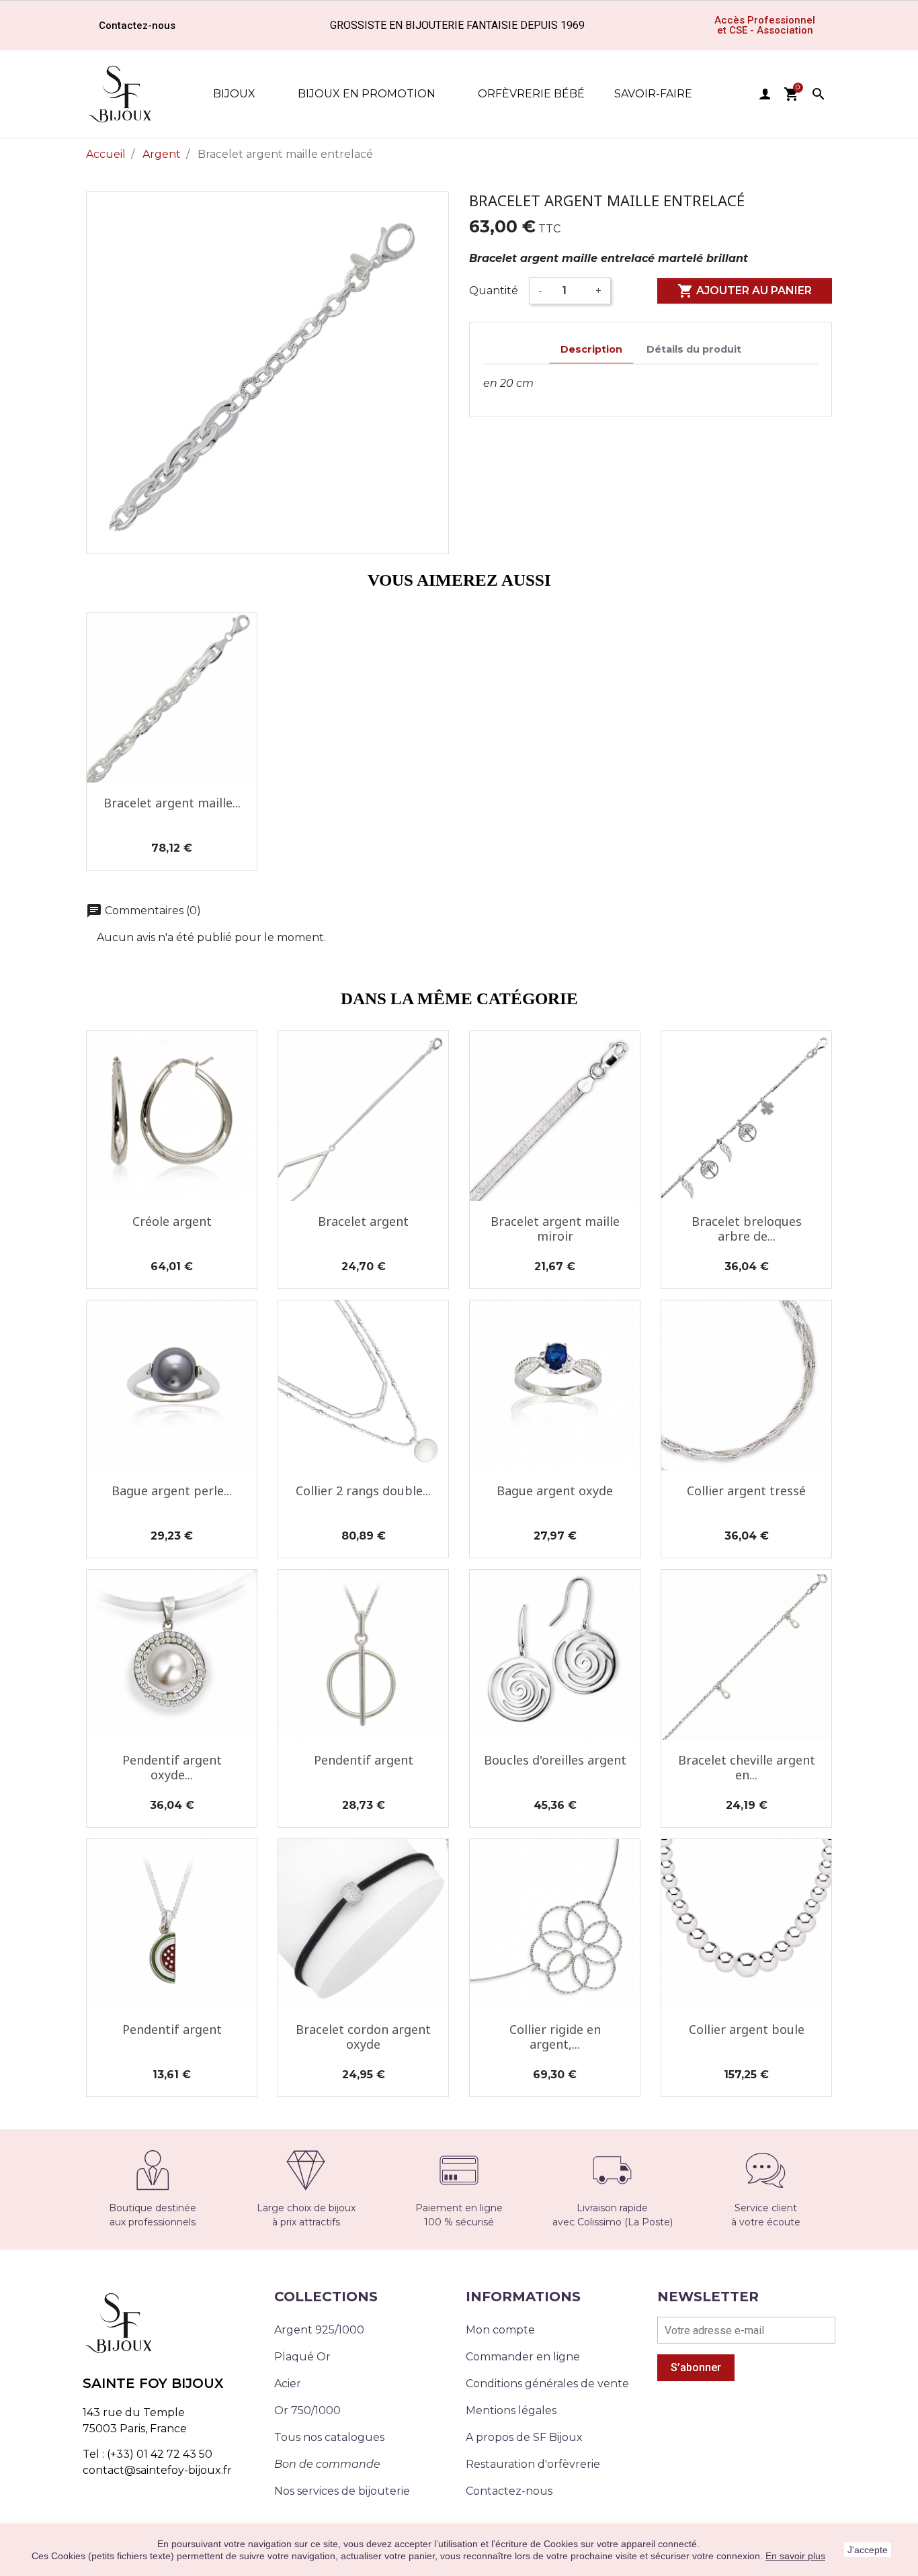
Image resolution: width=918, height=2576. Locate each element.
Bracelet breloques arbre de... (747, 1229)
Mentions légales (511, 2410)
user (765, 94)
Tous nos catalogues (329, 2437)
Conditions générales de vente (547, 2384)
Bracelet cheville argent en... (747, 1767)
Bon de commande (327, 2464)
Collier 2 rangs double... (363, 1491)
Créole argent (172, 1221)
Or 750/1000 (307, 2410)
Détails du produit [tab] (694, 349)
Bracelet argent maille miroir (555, 1229)
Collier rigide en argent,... (555, 2037)
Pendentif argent (364, 1760)
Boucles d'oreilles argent (555, 1760)
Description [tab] (591, 349)
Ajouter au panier (745, 291)
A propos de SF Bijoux (524, 2437)
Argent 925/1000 (319, 2330)
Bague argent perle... (172, 1491)
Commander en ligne (523, 2357)
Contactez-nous (509, 2491)
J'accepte (868, 2550)
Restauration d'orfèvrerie (533, 2464)
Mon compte (500, 2330)
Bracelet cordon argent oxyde (363, 2037)
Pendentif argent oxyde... (172, 1767)
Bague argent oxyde (555, 1491)
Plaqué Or (302, 2357)
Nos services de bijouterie (342, 2491)
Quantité (494, 291)
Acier (288, 2384)
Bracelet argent (363, 1221)
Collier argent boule (747, 2029)
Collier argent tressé (746, 1491)
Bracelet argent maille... (172, 803)
